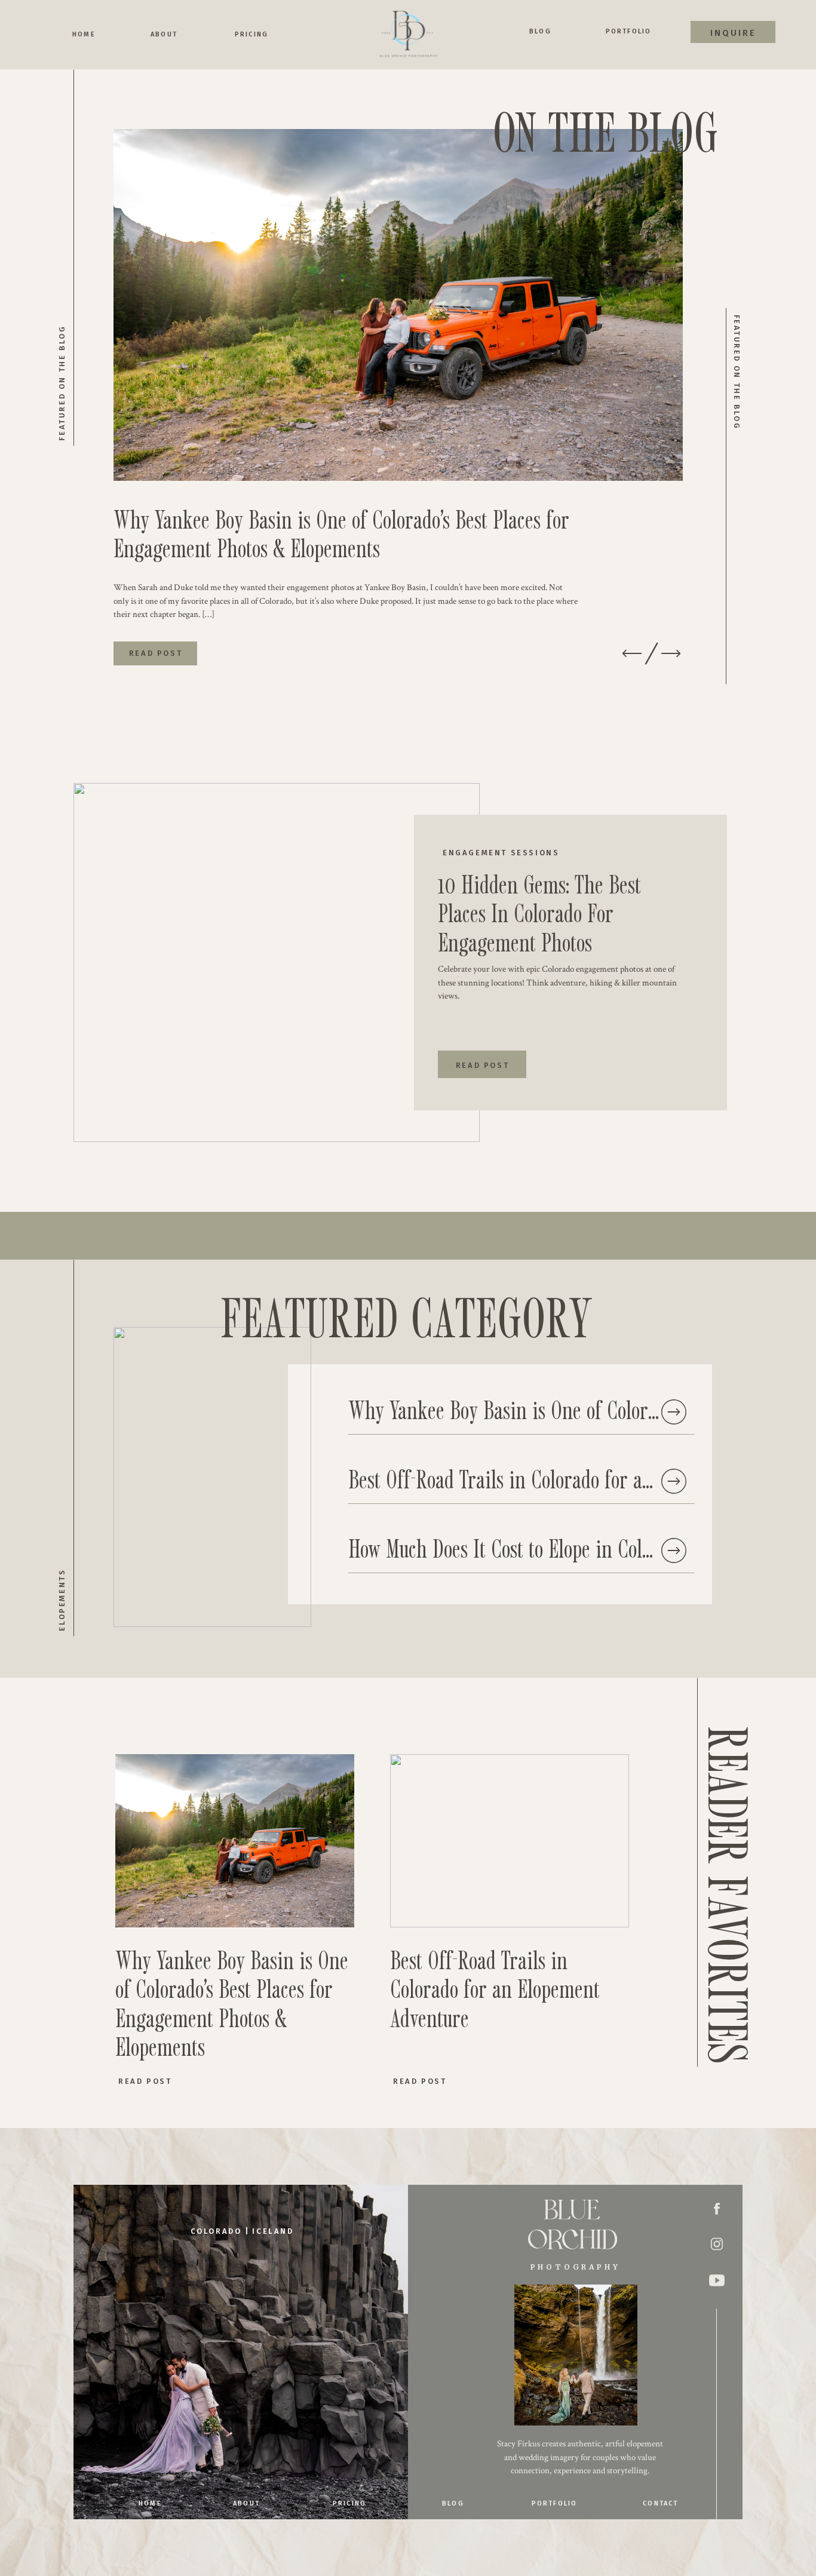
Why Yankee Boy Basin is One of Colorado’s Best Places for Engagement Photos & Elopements (341, 533)
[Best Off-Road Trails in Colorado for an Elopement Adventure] (674, 1481)
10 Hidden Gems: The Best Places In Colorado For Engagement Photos (539, 913)
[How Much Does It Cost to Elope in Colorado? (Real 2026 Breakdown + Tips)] (674, 1550)
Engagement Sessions (501, 853)
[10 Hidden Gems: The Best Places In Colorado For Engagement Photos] (277, 962)
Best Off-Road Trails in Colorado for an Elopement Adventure (495, 1988)
